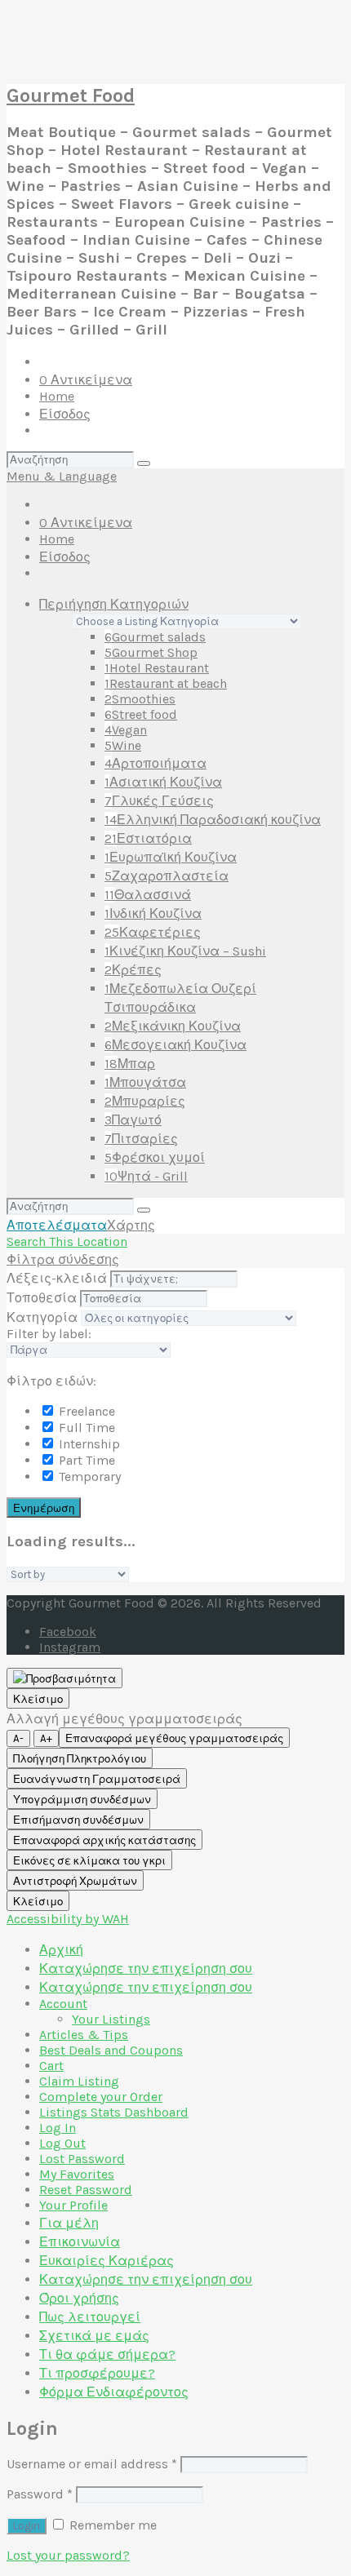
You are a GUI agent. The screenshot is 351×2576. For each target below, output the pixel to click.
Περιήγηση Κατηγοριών (114, 604)
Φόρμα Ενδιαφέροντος (114, 2392)
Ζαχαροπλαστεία (167, 876)
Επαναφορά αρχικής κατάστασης (104, 1840)
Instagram (70, 1647)
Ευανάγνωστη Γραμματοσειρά (97, 1779)
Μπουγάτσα (145, 1082)
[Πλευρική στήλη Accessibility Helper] (64, 1678)
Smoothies (140, 699)
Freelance (85, 1411)
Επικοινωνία (80, 2242)
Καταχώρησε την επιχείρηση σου (146, 1969)
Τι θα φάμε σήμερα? (107, 2354)
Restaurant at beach (166, 683)
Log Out (62, 2143)
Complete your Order (101, 2097)
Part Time (85, 1460)
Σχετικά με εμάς (94, 2336)
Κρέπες (133, 970)
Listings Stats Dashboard (114, 2112)
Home (57, 396)
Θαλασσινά (148, 895)
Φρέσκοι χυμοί (155, 1157)
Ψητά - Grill (146, 1176)
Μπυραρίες (145, 1101)
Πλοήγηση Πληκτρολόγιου (80, 1759)
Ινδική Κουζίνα (153, 913)
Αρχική (61, 1950)
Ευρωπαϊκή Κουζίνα (171, 857)
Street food (141, 714)
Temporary (88, 1476)
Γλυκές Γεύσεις (159, 801)
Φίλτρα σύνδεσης (63, 1259)
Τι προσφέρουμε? (97, 2373)
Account (63, 2004)
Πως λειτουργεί (90, 2317)
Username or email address (92, 2464)
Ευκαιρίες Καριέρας (107, 2261)
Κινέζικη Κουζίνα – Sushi (185, 951)
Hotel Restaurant (157, 668)
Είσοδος (65, 414)
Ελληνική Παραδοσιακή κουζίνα (213, 820)
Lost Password (82, 2159)
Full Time (85, 1428)
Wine (123, 745)
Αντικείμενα (86, 380)
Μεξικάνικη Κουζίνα (173, 1026)
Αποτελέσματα (57, 1225)
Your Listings (111, 2019)
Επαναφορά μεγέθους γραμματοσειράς (174, 1738)
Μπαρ (130, 1064)
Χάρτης (131, 1225)
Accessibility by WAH (68, 1919)
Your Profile (73, 2205)
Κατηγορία (42, 1317)
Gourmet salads (155, 637)
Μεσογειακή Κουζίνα (175, 1045)
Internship (88, 1444)
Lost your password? (68, 2555)
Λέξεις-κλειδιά (57, 1278)
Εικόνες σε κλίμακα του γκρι (89, 1861)
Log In (58, 2128)
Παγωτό (133, 1120)
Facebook (68, 1632)
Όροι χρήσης (79, 2298)
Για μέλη (69, 2223)
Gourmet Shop (151, 652)
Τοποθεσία (42, 1298)
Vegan (126, 730)
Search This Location (67, 1241)
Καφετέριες (153, 932)
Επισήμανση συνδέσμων (78, 1820)
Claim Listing (79, 2081)
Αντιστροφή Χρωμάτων (75, 1881)
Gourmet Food (71, 95)
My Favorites (77, 2174)
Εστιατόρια (148, 838)
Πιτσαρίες (141, 1139)
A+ (46, 1738)
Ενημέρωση (44, 1508)
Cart (51, 2066)
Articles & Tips (84, 2035)
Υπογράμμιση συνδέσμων (82, 1800)
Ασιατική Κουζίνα (163, 782)
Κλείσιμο (38, 1699)
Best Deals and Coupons (111, 2050)
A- (18, 1738)
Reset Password (86, 2190)
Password (40, 2494)
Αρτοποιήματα (156, 763)
